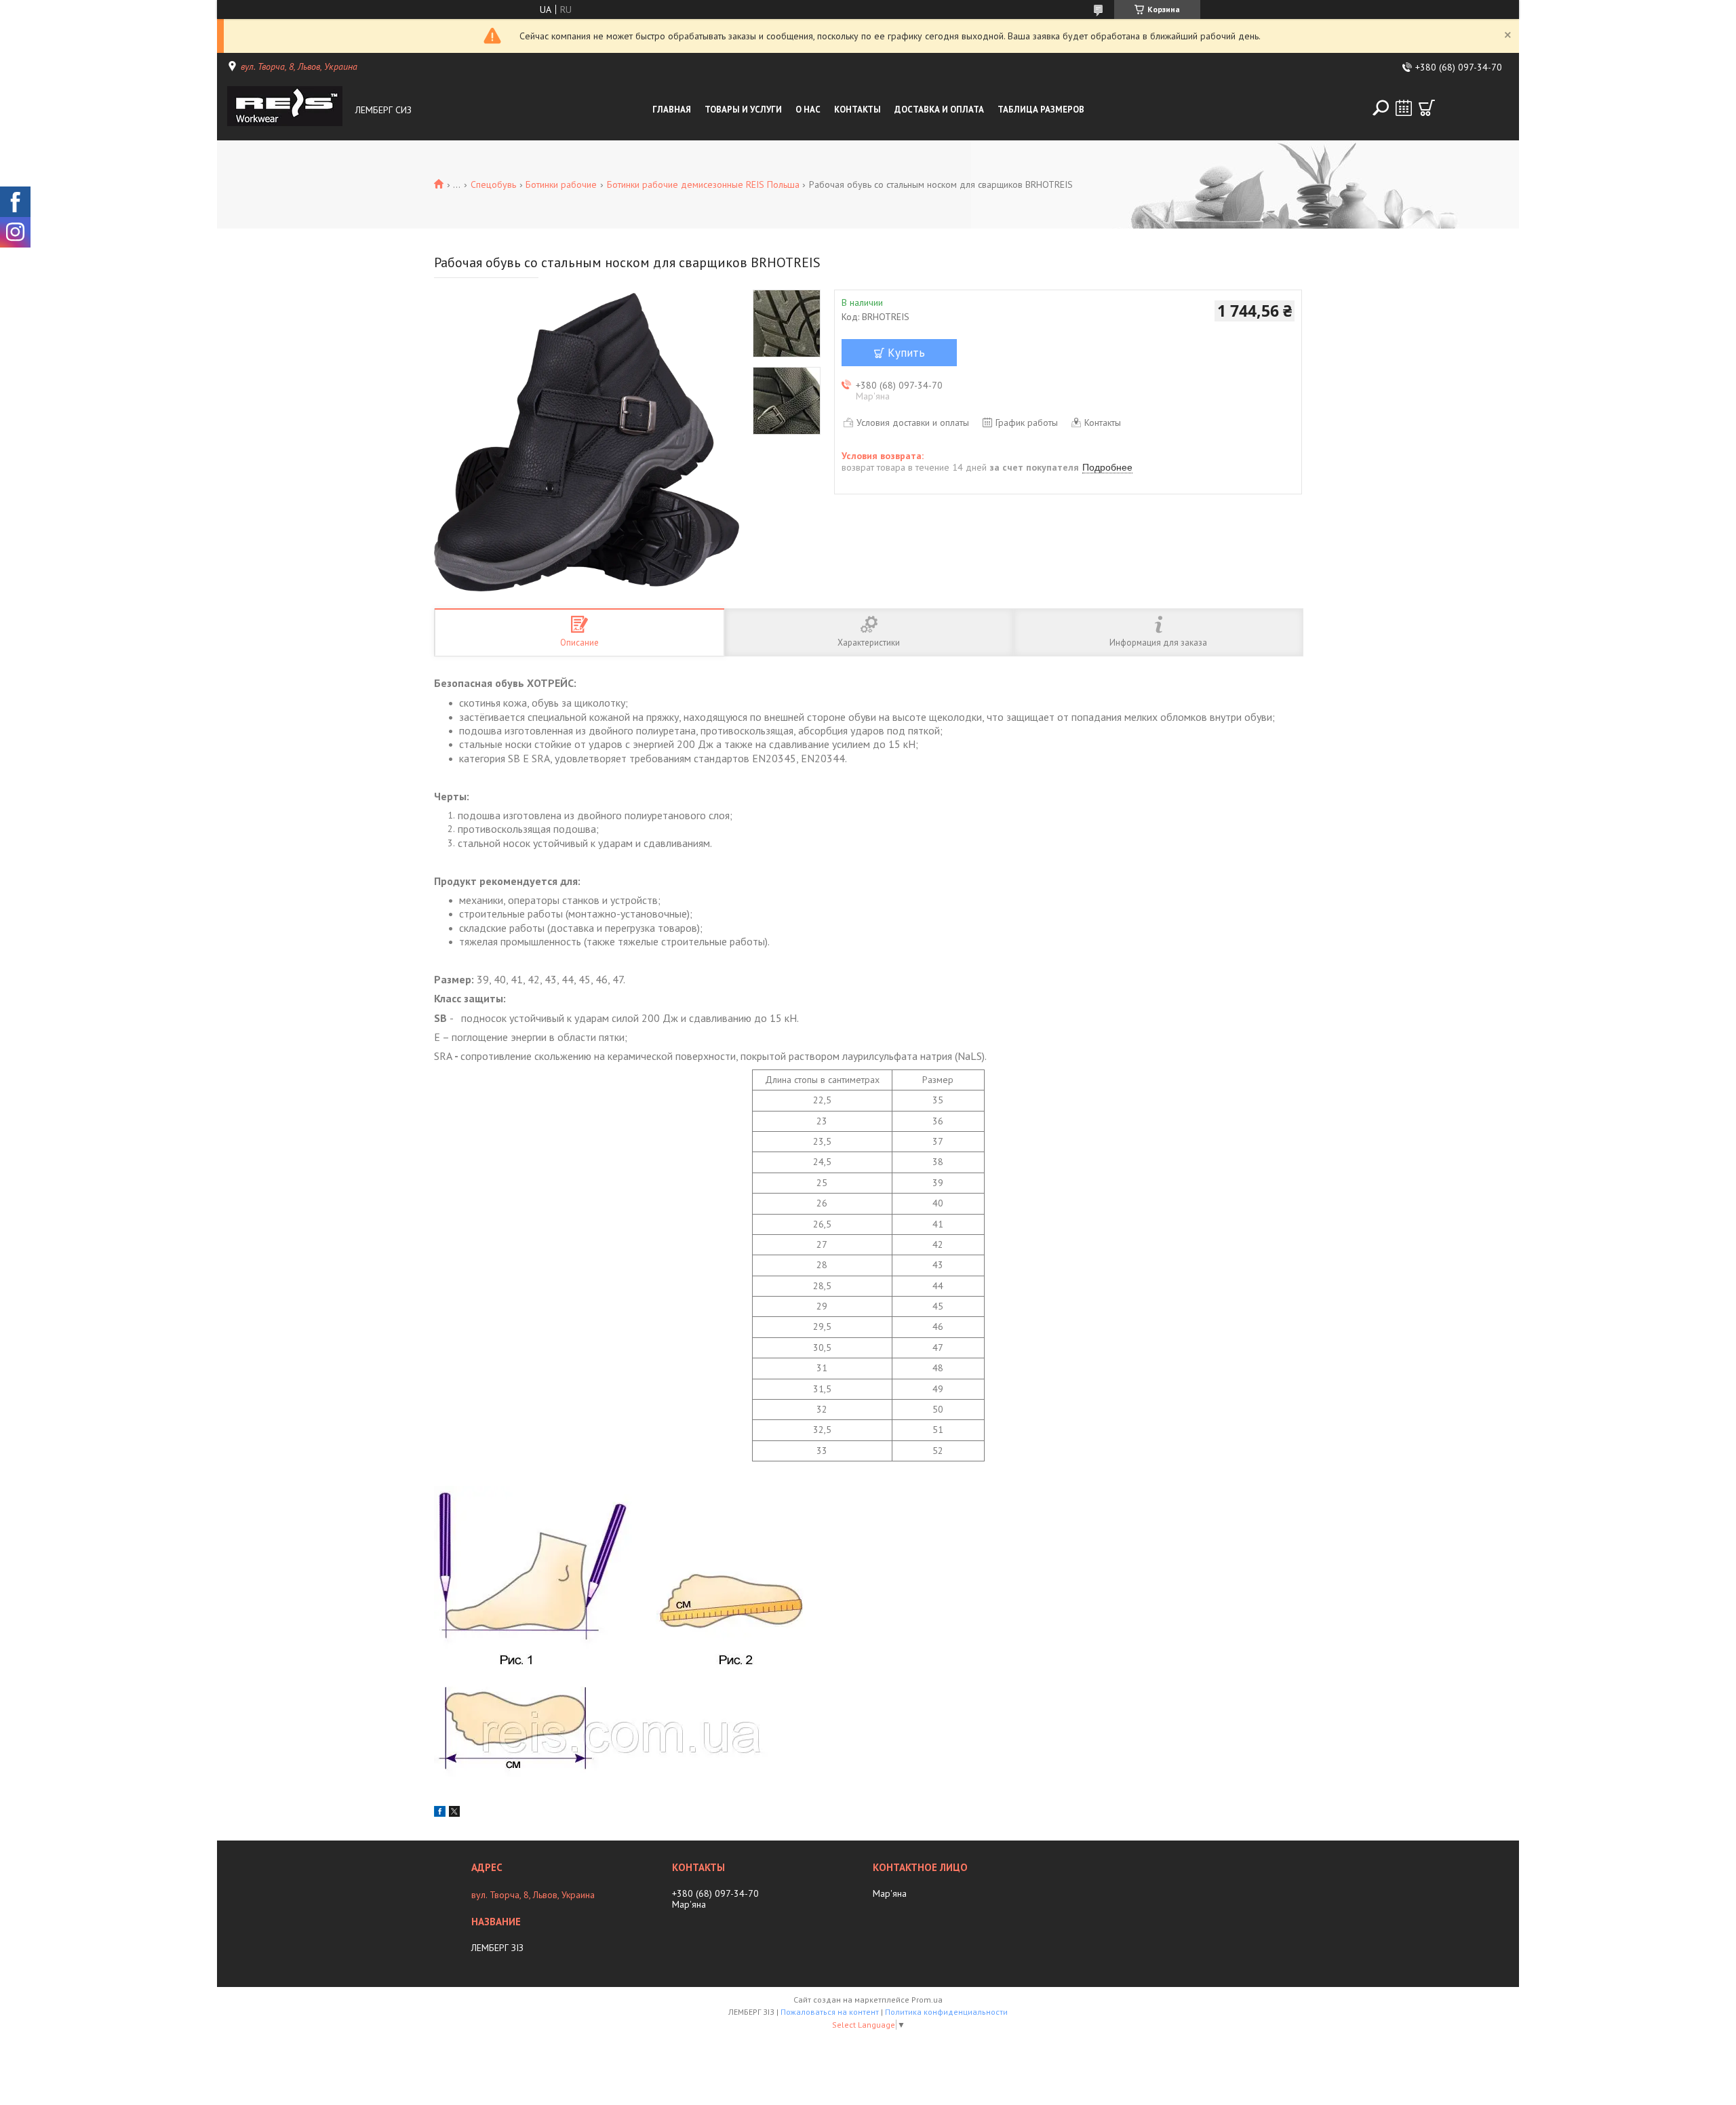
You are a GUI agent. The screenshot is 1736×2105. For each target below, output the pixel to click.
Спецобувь (493, 184)
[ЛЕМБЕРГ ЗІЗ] (288, 110)
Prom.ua (927, 2000)
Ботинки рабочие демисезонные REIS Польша (703, 184)
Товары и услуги (743, 110)
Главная (672, 110)
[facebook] (440, 1813)
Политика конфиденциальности (946, 2012)
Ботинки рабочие (561, 184)
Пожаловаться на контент (830, 2012)
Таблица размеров (1041, 110)
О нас (808, 110)
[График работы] (1404, 108)
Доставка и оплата (939, 110)
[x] (454, 1813)
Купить (906, 353)
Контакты (857, 110)
